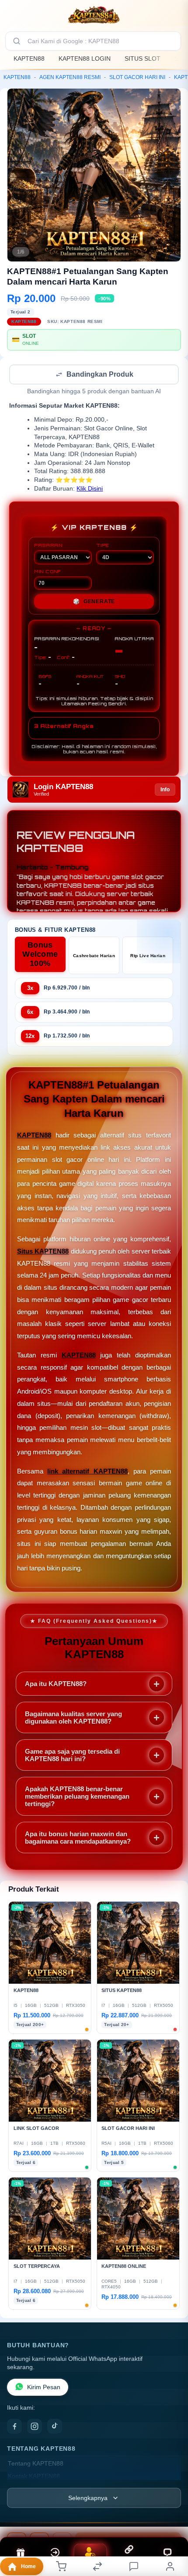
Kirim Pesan (44, 2388)
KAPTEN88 (29, 58)
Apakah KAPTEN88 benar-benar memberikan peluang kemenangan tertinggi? (77, 1797)
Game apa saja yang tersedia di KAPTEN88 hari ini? (72, 1756)
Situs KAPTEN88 (43, 1252)
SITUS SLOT (143, 58)
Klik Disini (90, 489)
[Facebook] (14, 2427)
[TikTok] (55, 2427)
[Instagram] (35, 2427)
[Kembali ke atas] (171, 2518)
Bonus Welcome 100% (40, 955)
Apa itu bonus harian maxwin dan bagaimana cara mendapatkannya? (78, 1838)
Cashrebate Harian (94, 957)
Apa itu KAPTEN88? (56, 1685)
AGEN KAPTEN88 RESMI (70, 77)
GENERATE (94, 602)
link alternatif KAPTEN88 (87, 1472)
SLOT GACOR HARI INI (137, 77)
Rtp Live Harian (148, 957)
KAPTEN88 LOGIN (85, 58)
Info (165, 790)
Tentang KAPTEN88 (36, 2464)
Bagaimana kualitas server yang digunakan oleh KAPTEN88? (73, 1718)
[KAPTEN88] (94, 15)
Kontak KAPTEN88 (34, 2477)
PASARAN (48, 546)
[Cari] (17, 41)
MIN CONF (48, 572)
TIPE (103, 546)
